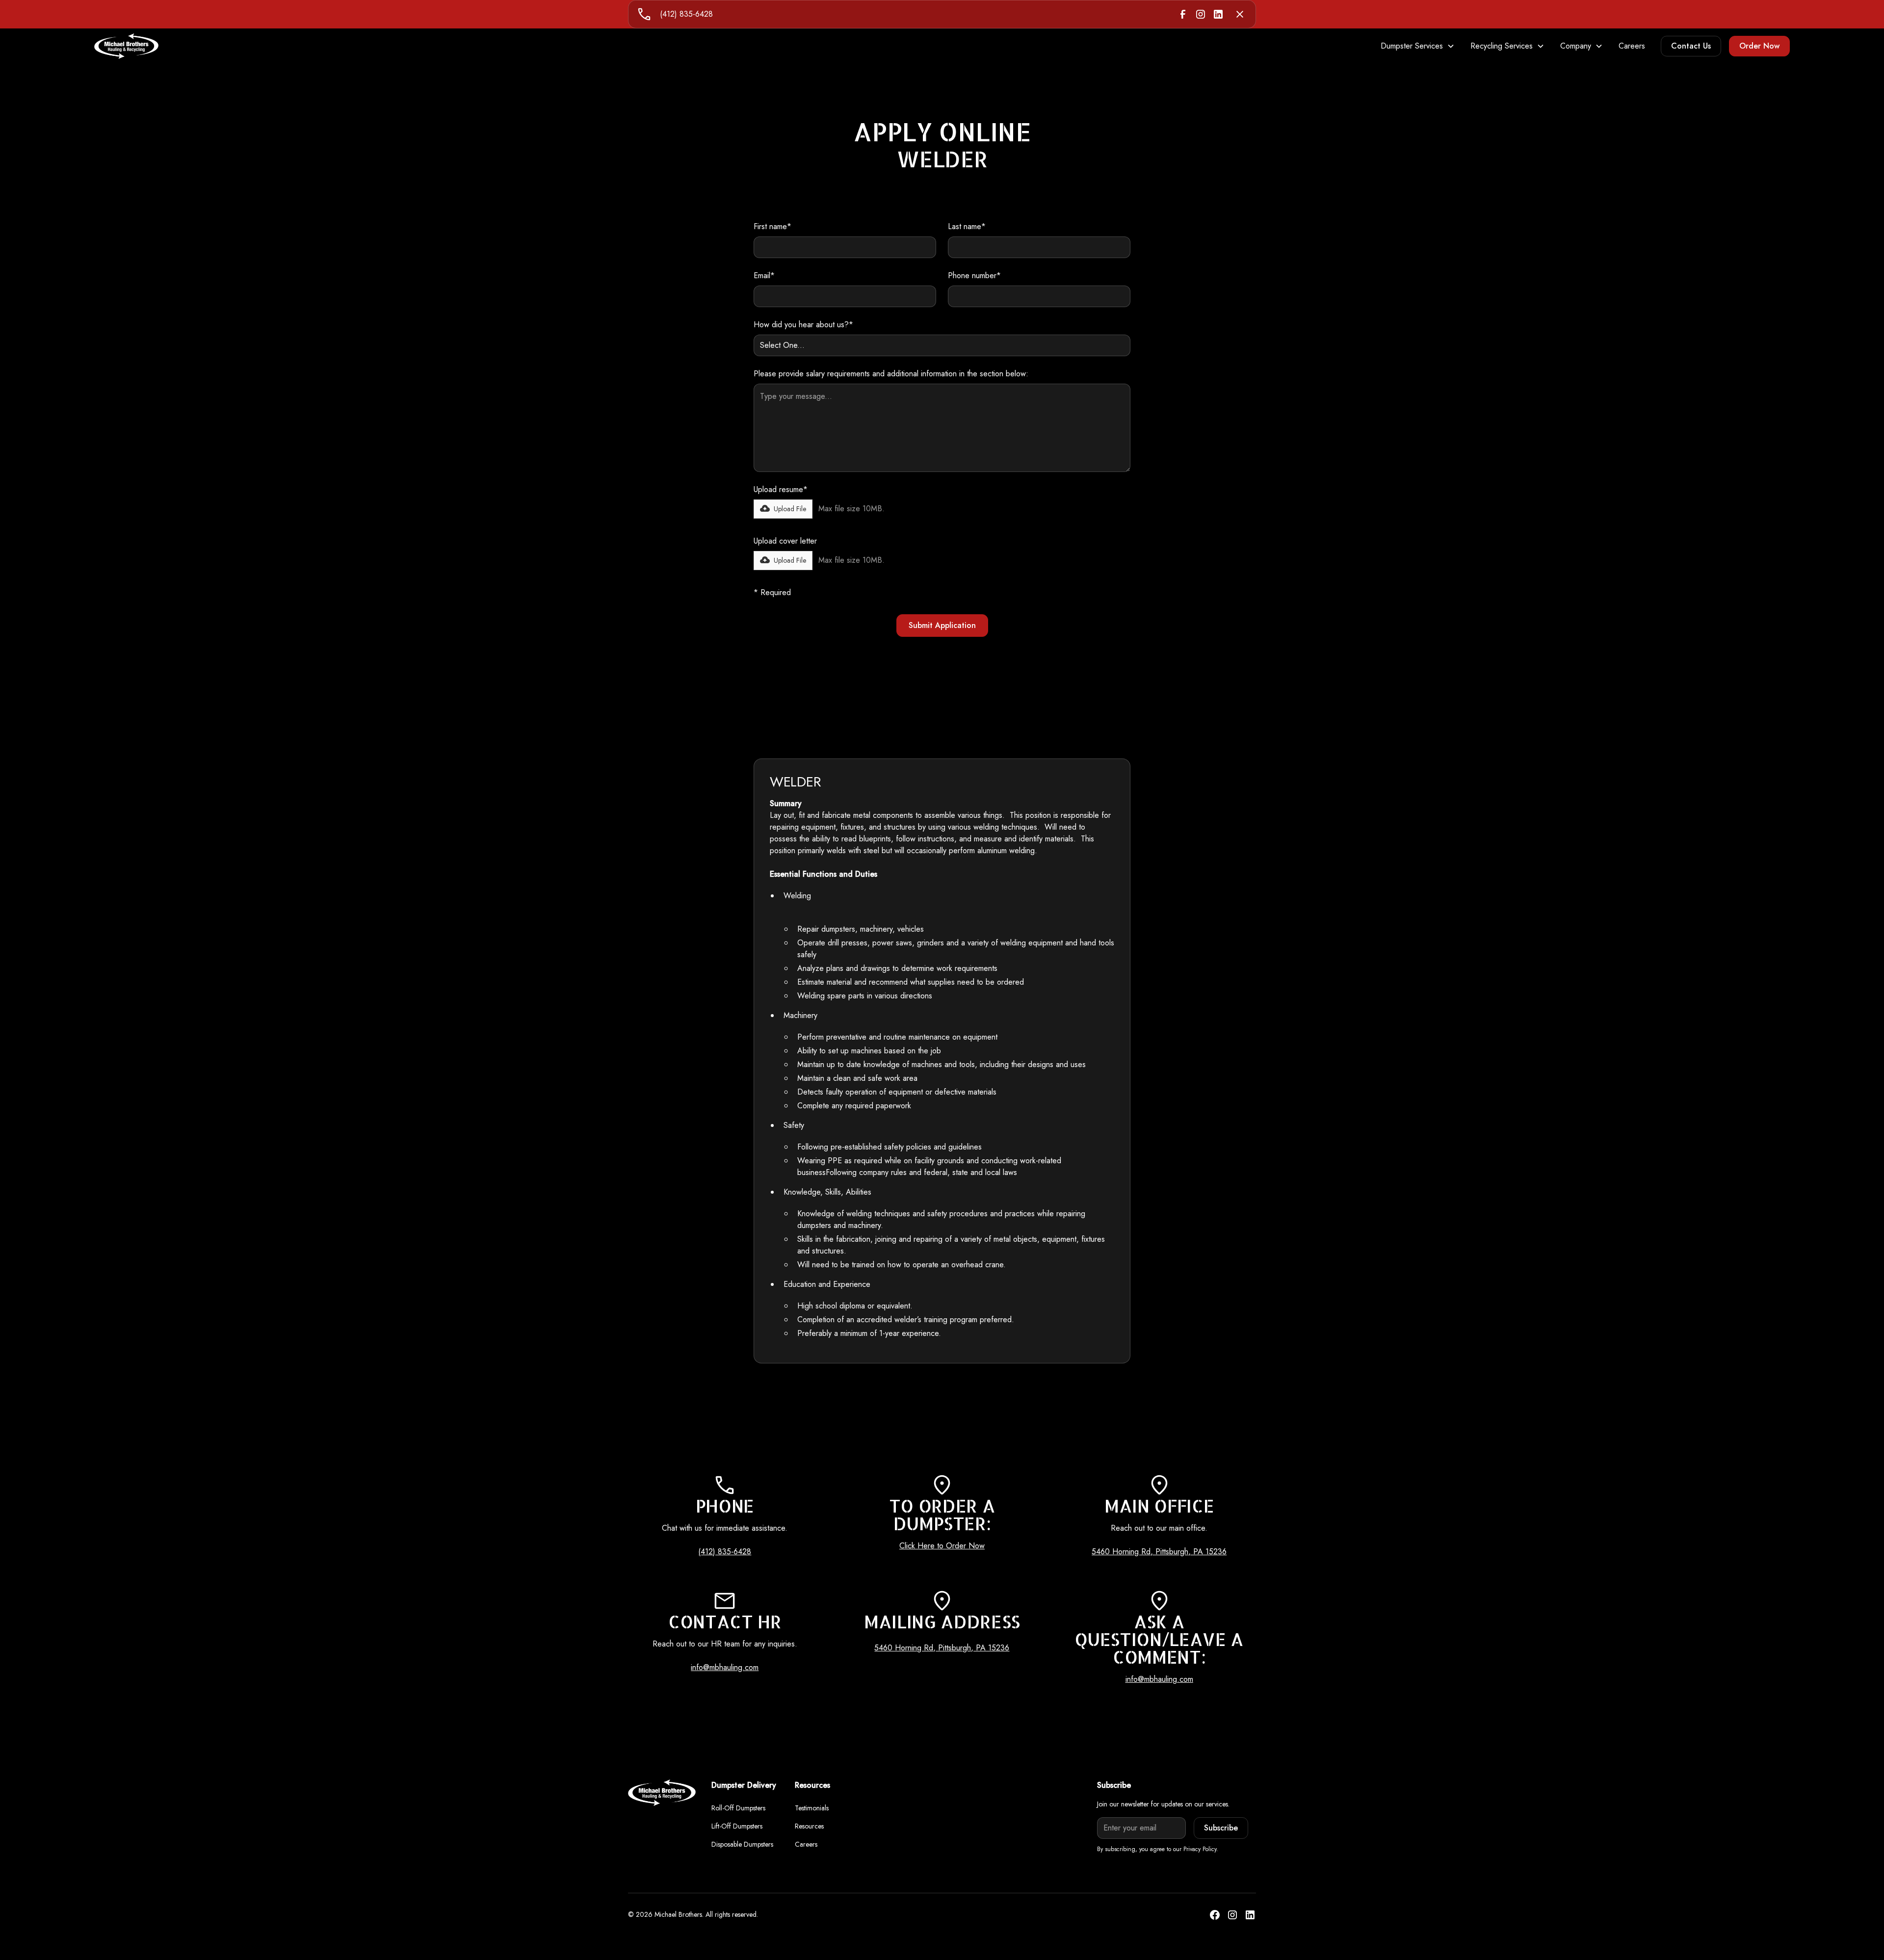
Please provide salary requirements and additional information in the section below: (891, 374)
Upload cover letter (785, 541)
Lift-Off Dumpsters (737, 1826)
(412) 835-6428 (686, 14)
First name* (772, 226)
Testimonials (812, 1808)
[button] (1418, 46)
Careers (1632, 46)
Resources (809, 1826)
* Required (772, 592)
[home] (126, 46)
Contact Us (1691, 46)
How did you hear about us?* (803, 325)
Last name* (967, 226)
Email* (764, 275)
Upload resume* (781, 489)
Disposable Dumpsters (742, 1844)
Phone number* (974, 275)
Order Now (1759, 46)
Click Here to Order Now (942, 1546)
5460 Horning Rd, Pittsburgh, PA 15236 (1159, 1552)
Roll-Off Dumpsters (738, 1808)
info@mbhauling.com (725, 1667)
